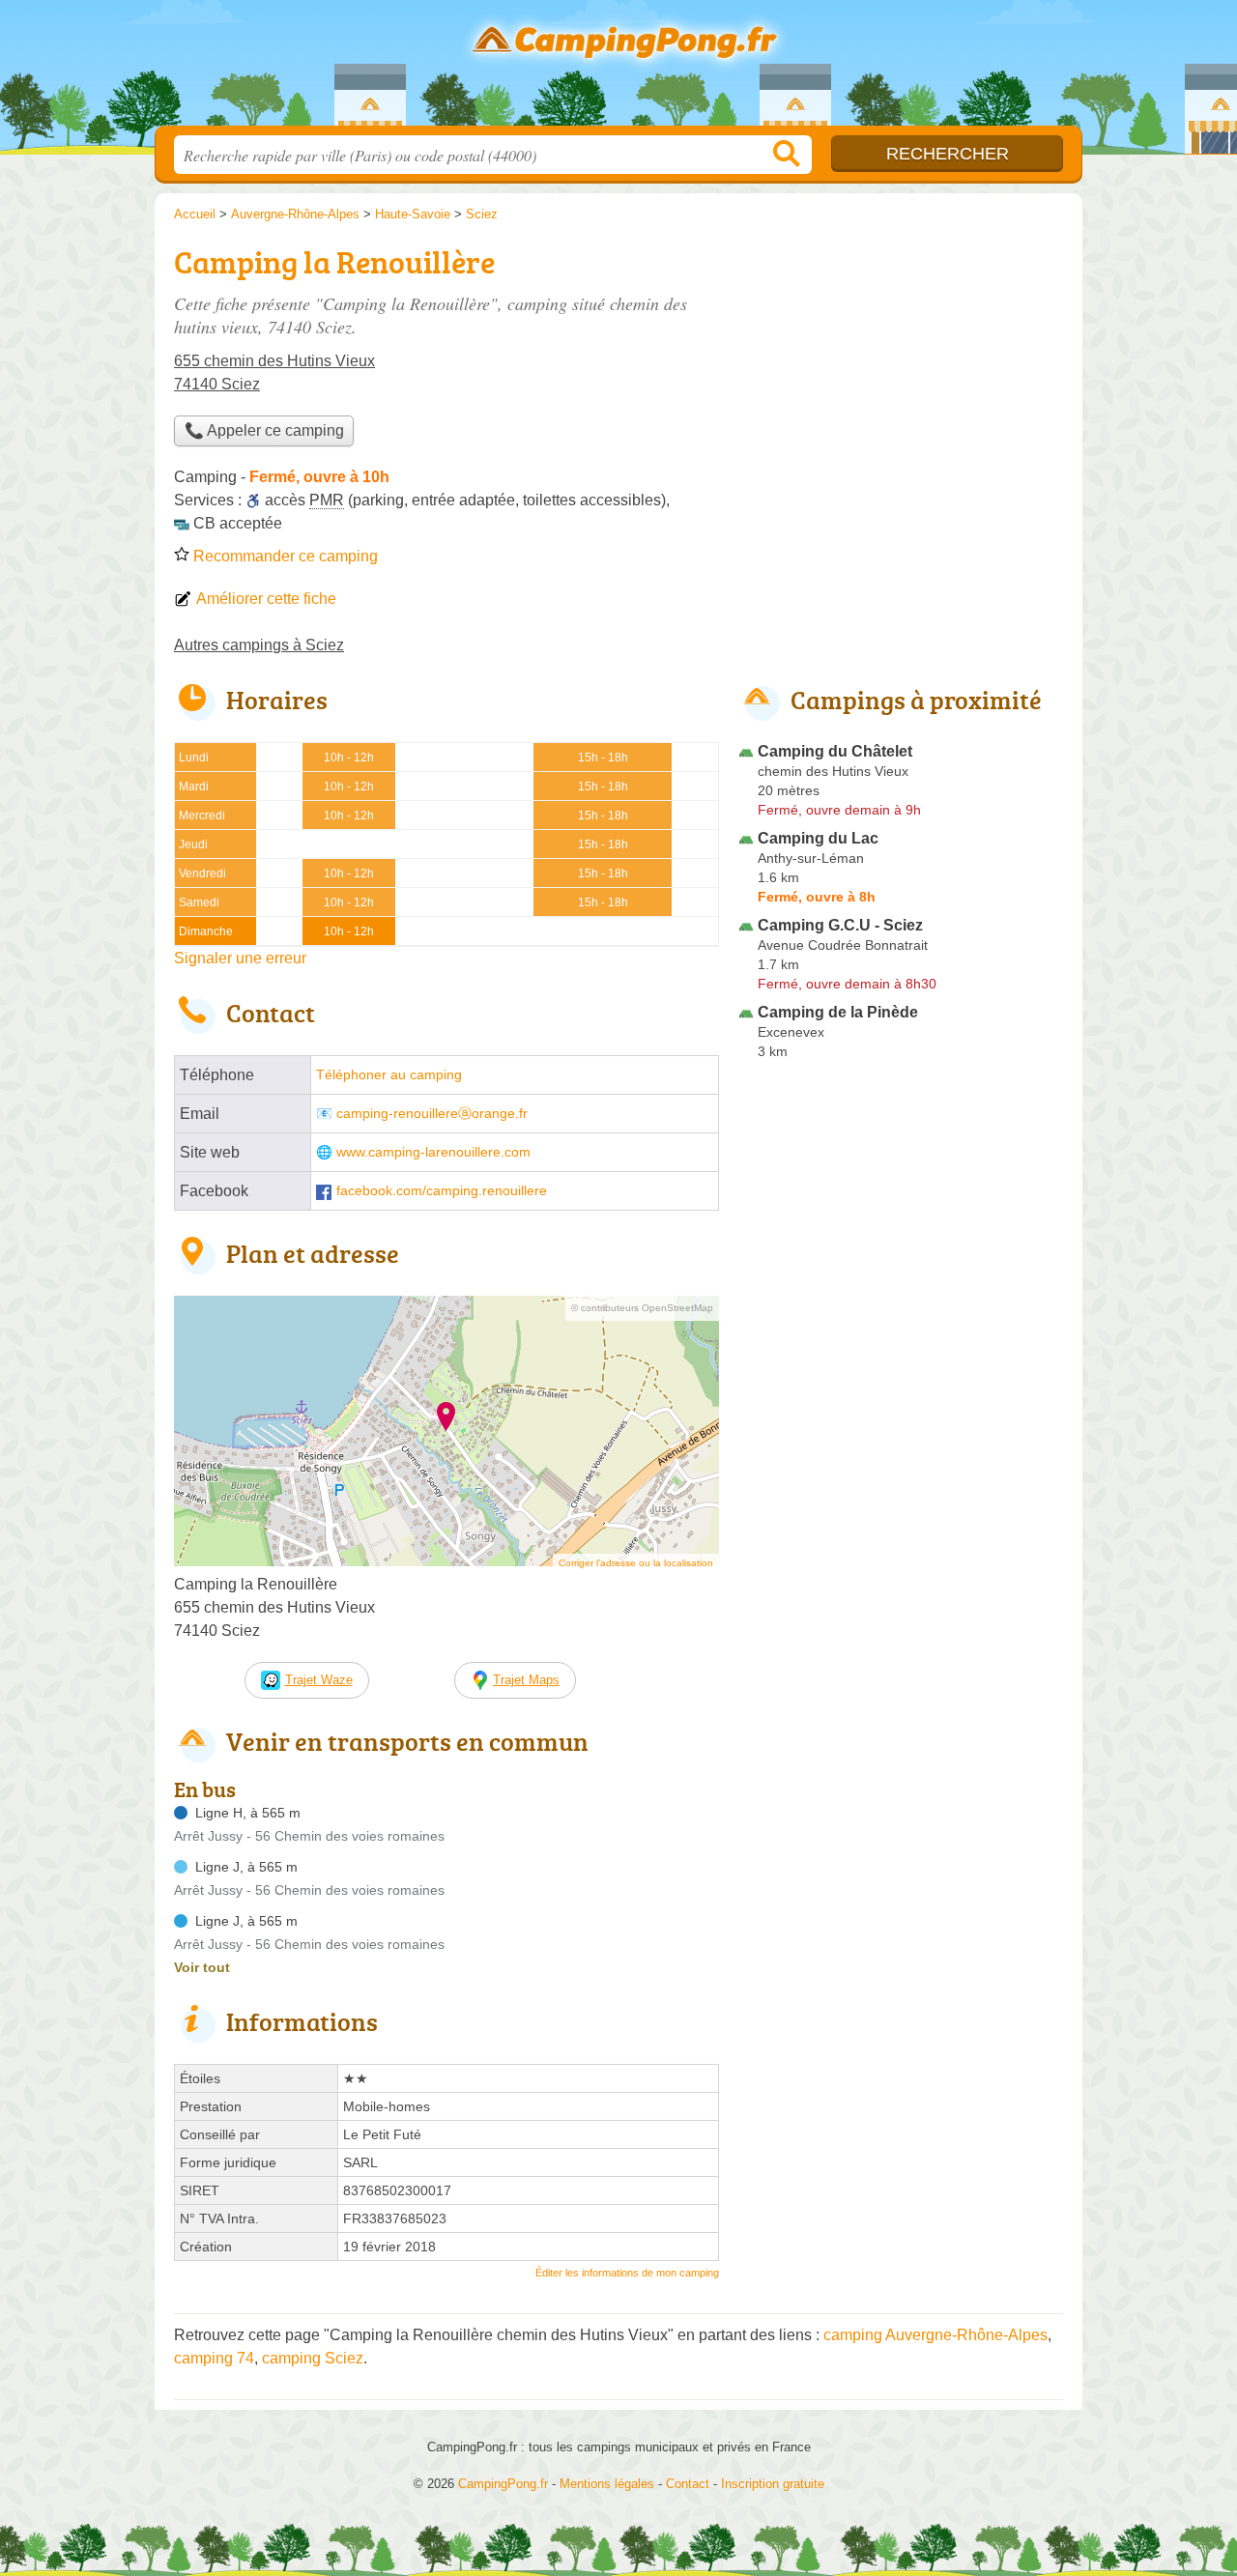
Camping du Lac (818, 838)
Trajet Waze (319, 1680)
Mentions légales (607, 2484)
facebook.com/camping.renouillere (442, 1191)
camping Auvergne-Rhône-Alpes (935, 2335)
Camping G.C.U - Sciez (840, 925)
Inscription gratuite (773, 2484)
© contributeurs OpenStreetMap (642, 1308)
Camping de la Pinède (838, 1012)
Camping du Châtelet (835, 751)
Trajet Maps (526, 1680)
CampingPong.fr (618, 69)
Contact (688, 2484)
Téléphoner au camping (389, 1075)
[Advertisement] (901, 373)
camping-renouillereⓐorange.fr (432, 1114)
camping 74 (214, 2358)
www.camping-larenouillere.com (433, 1152)
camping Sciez (313, 2358)
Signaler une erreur (240, 958)
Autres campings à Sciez (259, 645)
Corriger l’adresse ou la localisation (636, 1563)
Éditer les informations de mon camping (627, 2273)
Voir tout (202, 1967)
